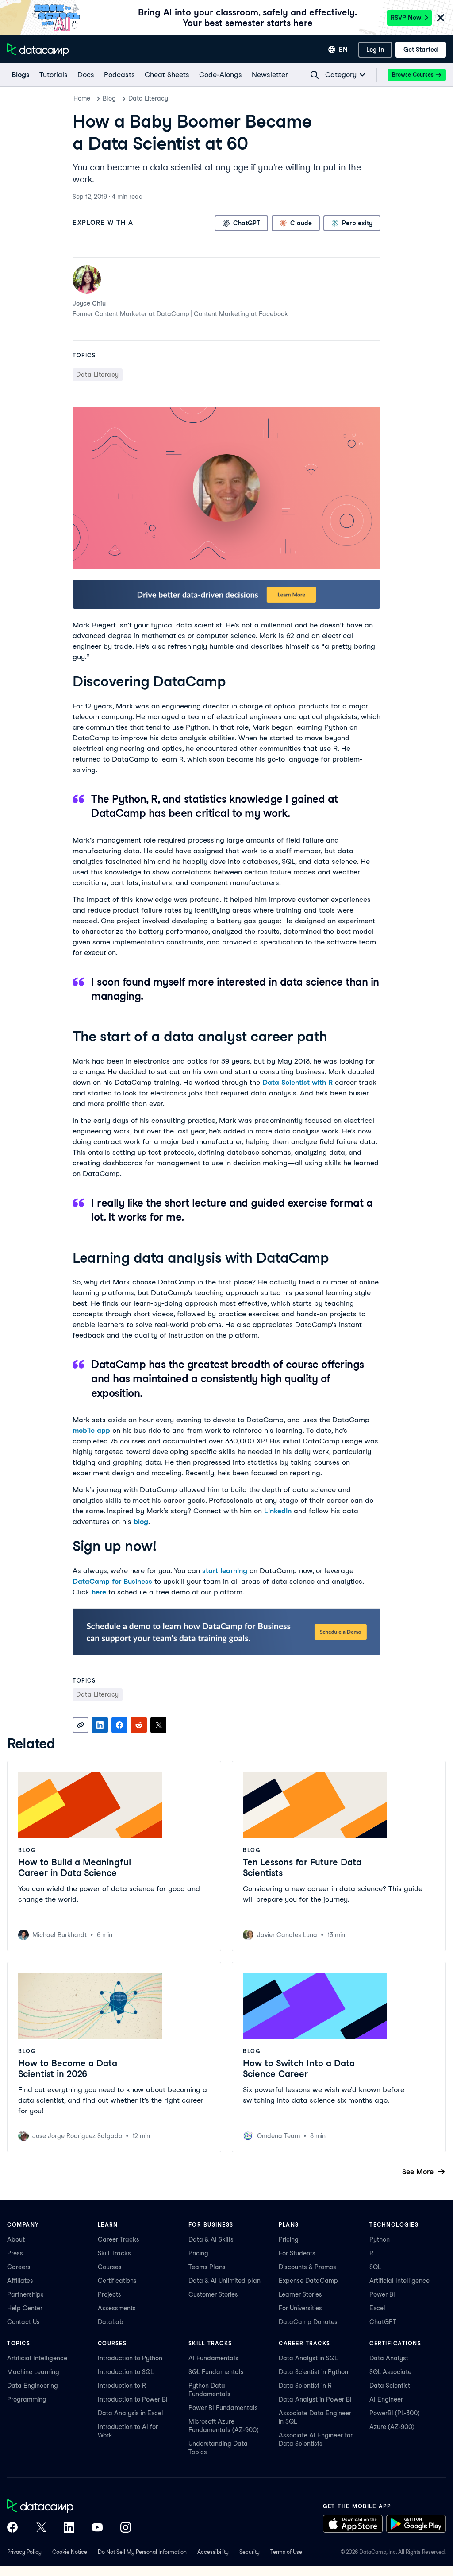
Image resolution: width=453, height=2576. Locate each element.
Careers (19, 2267)
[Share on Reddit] (139, 1725)
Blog (109, 98)
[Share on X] (158, 1725)
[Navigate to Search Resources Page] (315, 75)
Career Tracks (119, 2239)
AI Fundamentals (213, 2358)
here (99, 1592)
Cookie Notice (70, 2552)
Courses (110, 2267)
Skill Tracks (114, 2253)
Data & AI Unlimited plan (225, 2281)
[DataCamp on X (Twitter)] (41, 2528)
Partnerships (25, 2294)
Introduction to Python (130, 2358)
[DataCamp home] (69, 2507)
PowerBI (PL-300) (395, 2413)
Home (82, 98)
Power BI (382, 2294)
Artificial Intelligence (399, 2281)
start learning (225, 1571)
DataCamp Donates (308, 2322)
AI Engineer (386, 2399)
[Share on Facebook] (119, 1725)
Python (380, 2239)
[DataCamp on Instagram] (126, 2528)
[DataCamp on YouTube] (97, 2528)
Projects (109, 2294)
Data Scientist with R (298, 1082)
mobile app (91, 1430)
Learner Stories (300, 2294)
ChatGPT (383, 2322)
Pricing (198, 2253)
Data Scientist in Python (313, 2372)
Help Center (25, 2308)
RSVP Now (406, 18)
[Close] (441, 18)
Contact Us (23, 2322)
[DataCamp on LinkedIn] (69, 2528)
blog (141, 1522)
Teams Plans (207, 2267)
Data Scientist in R (305, 2386)
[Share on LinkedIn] (100, 1725)
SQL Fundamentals (216, 2372)
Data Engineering (33, 2386)
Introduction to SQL (126, 2372)
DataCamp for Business (112, 1581)
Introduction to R (122, 2386)
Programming (27, 2399)
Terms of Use (286, 2552)
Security (250, 2552)
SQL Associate (390, 2372)
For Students (297, 2253)
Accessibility (213, 2552)
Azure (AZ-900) (392, 2427)
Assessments (117, 2308)
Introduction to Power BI (133, 2399)
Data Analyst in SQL (308, 2358)
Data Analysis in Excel (131, 2413)
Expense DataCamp (308, 2281)
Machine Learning (33, 2372)
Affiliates (20, 2281)
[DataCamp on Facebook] (12, 2528)
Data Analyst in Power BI (315, 2399)
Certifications (117, 2281)
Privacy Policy (24, 2552)
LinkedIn (278, 1511)
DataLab (111, 2322)
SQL (375, 2267)
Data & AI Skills (211, 2239)
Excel (377, 2308)
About (16, 2239)
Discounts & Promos (307, 2267)
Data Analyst (389, 2358)
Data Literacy (148, 98)
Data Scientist (390, 2386)
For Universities (300, 2308)
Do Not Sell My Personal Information (142, 2552)
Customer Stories (213, 2294)
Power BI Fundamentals (223, 2408)
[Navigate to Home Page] (38, 50)
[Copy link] (81, 1725)
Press (15, 2253)
